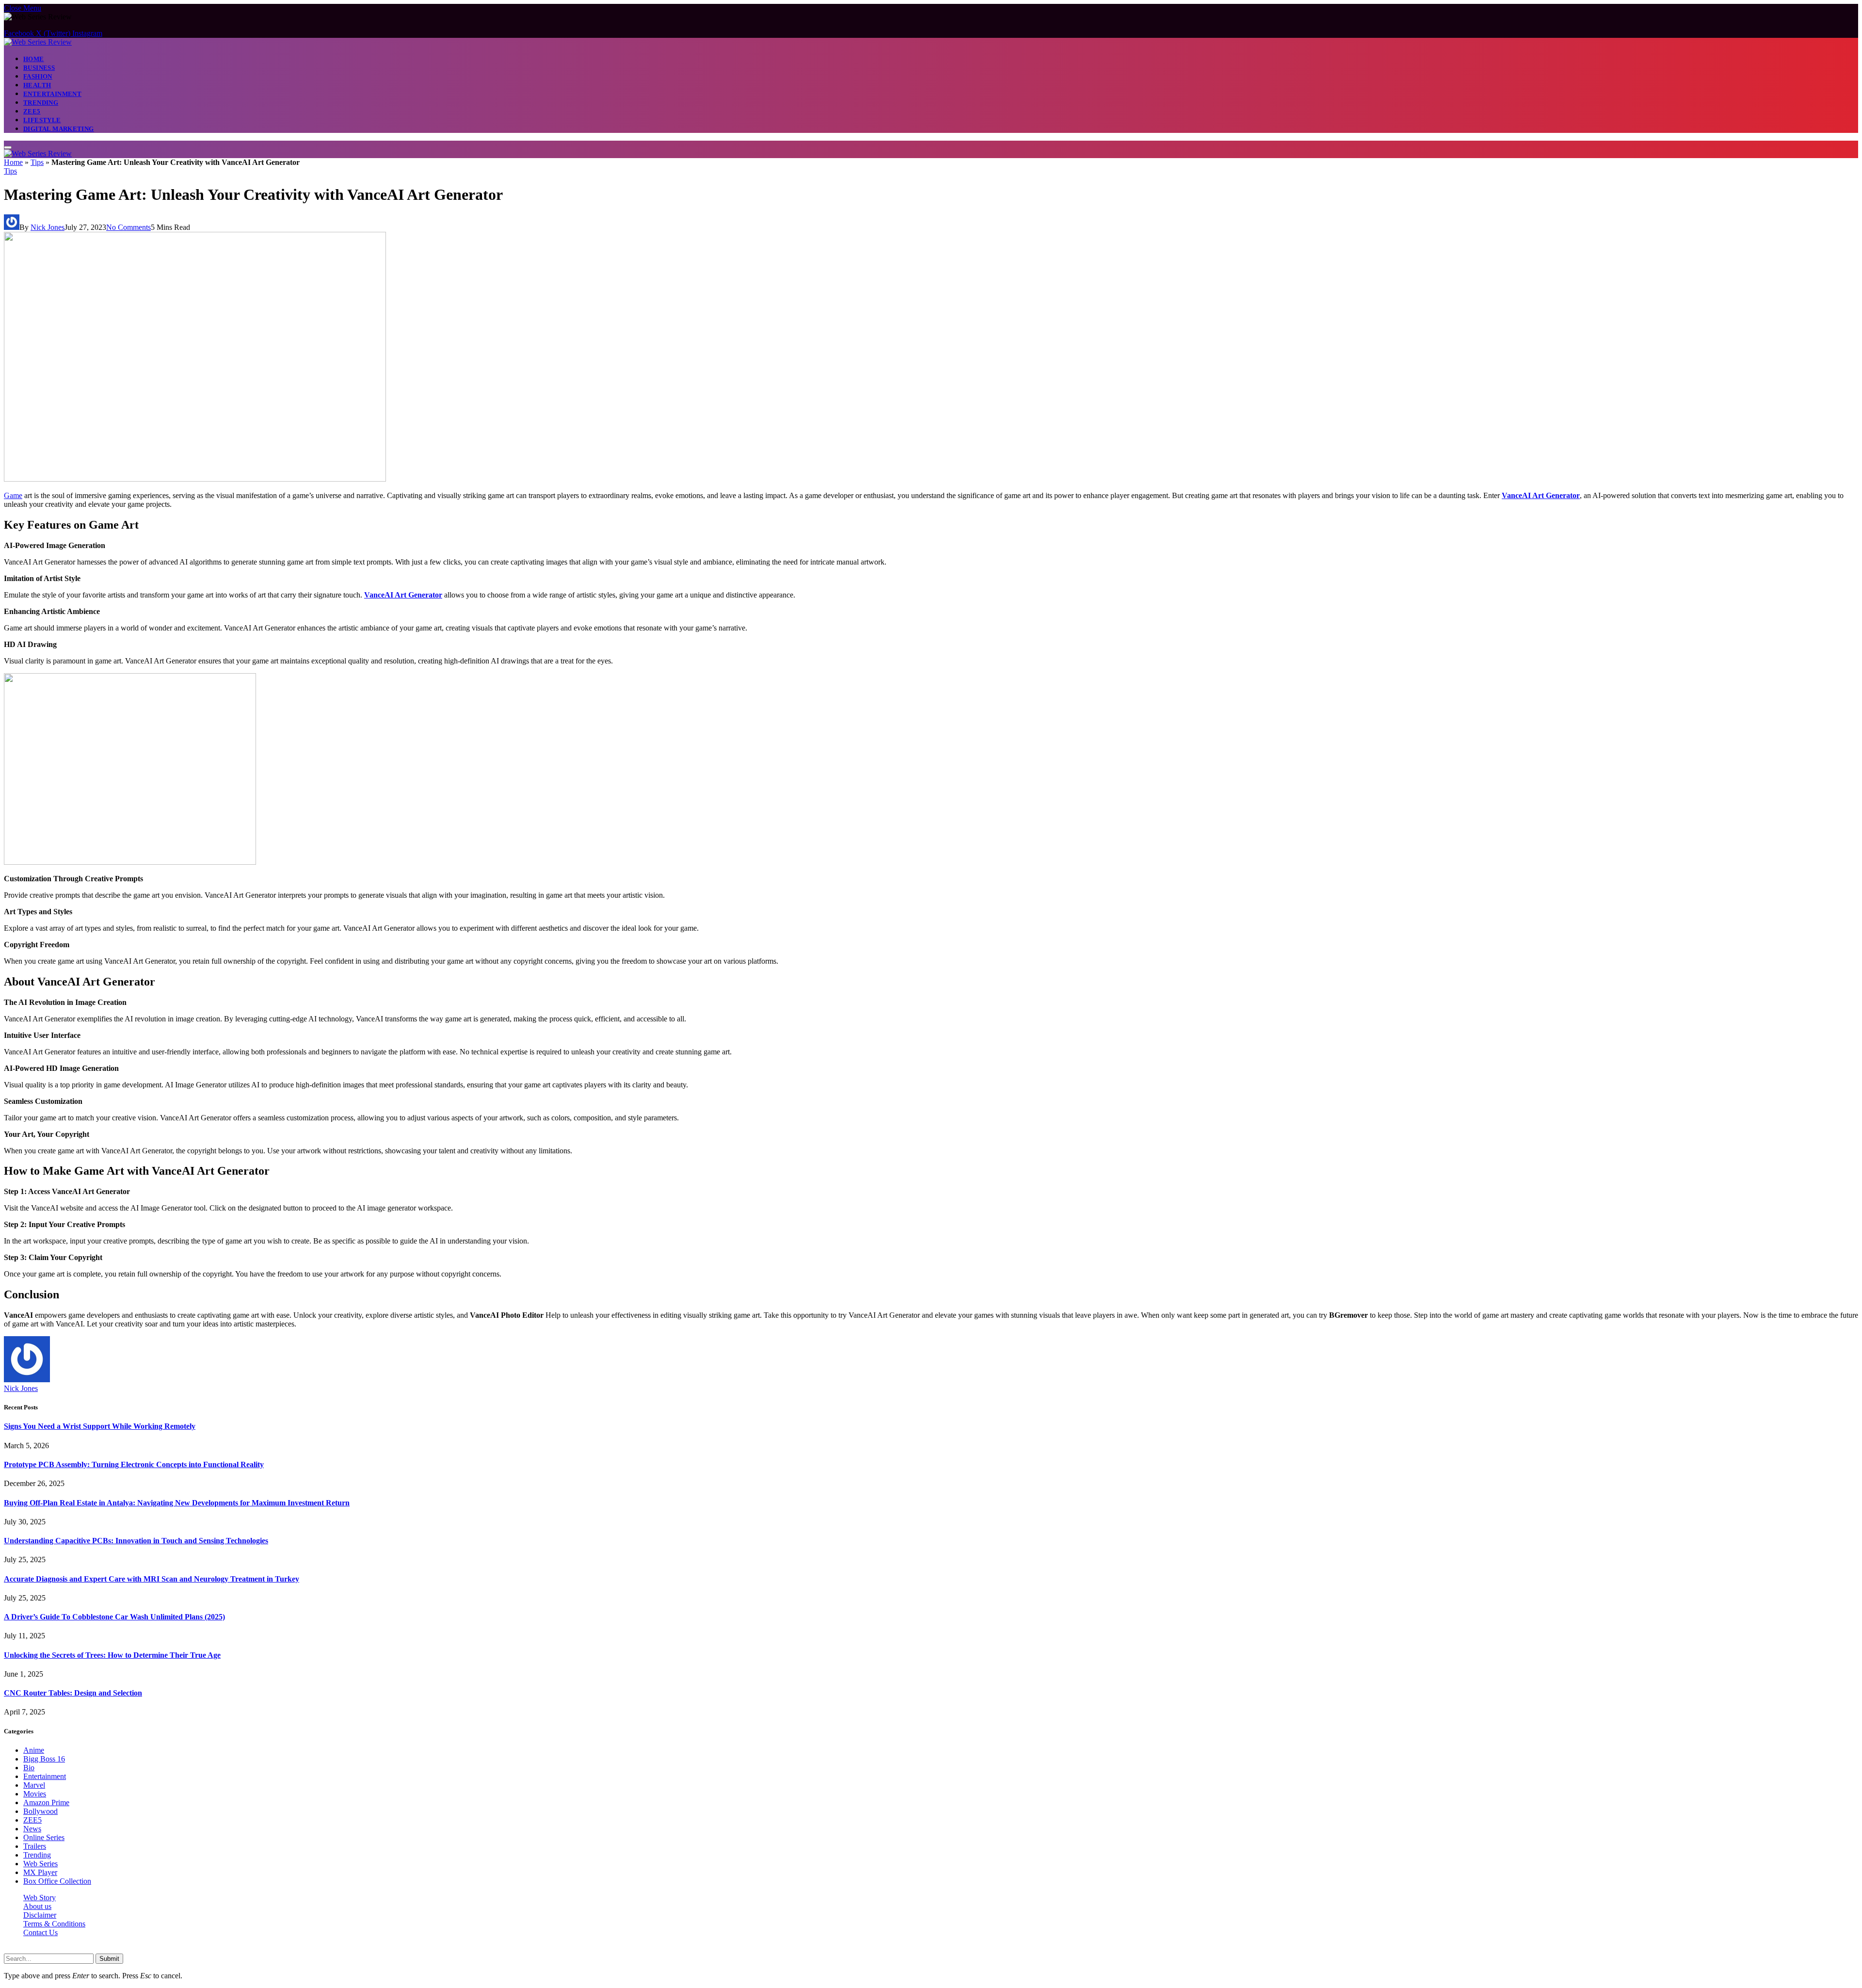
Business (39, 68)
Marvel (34, 1785)
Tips (37, 162)
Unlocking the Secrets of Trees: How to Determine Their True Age (112, 1655)
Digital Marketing (59, 129)
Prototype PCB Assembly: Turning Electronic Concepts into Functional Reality (134, 1464)
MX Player (40, 1872)
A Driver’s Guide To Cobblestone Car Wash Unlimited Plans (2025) (114, 1617)
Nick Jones (48, 227)
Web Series (40, 1864)
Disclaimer (40, 1915)
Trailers (35, 1846)
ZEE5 (32, 111)
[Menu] (8, 147)
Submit (109, 1959)
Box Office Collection (57, 1881)
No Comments (128, 227)
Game (13, 495)
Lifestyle (42, 120)
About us (37, 1906)
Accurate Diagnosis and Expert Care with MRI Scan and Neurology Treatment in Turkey (152, 1579)
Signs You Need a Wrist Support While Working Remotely (100, 1426)
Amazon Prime (46, 1802)
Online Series (44, 1837)
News (32, 1829)
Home (34, 59)
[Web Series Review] (38, 42)
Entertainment (52, 94)
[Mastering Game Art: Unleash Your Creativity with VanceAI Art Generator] (195, 479)
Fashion (38, 76)
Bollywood (40, 1811)
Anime (34, 1750)
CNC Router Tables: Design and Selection (73, 1693)
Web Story (40, 1898)
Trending (41, 103)
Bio (29, 1768)
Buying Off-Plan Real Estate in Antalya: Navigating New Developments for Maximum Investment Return (177, 1503)
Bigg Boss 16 (44, 1759)
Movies (35, 1794)
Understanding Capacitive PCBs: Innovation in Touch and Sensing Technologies (136, 1541)
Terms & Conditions (54, 1924)
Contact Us (40, 1932)
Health (37, 85)
